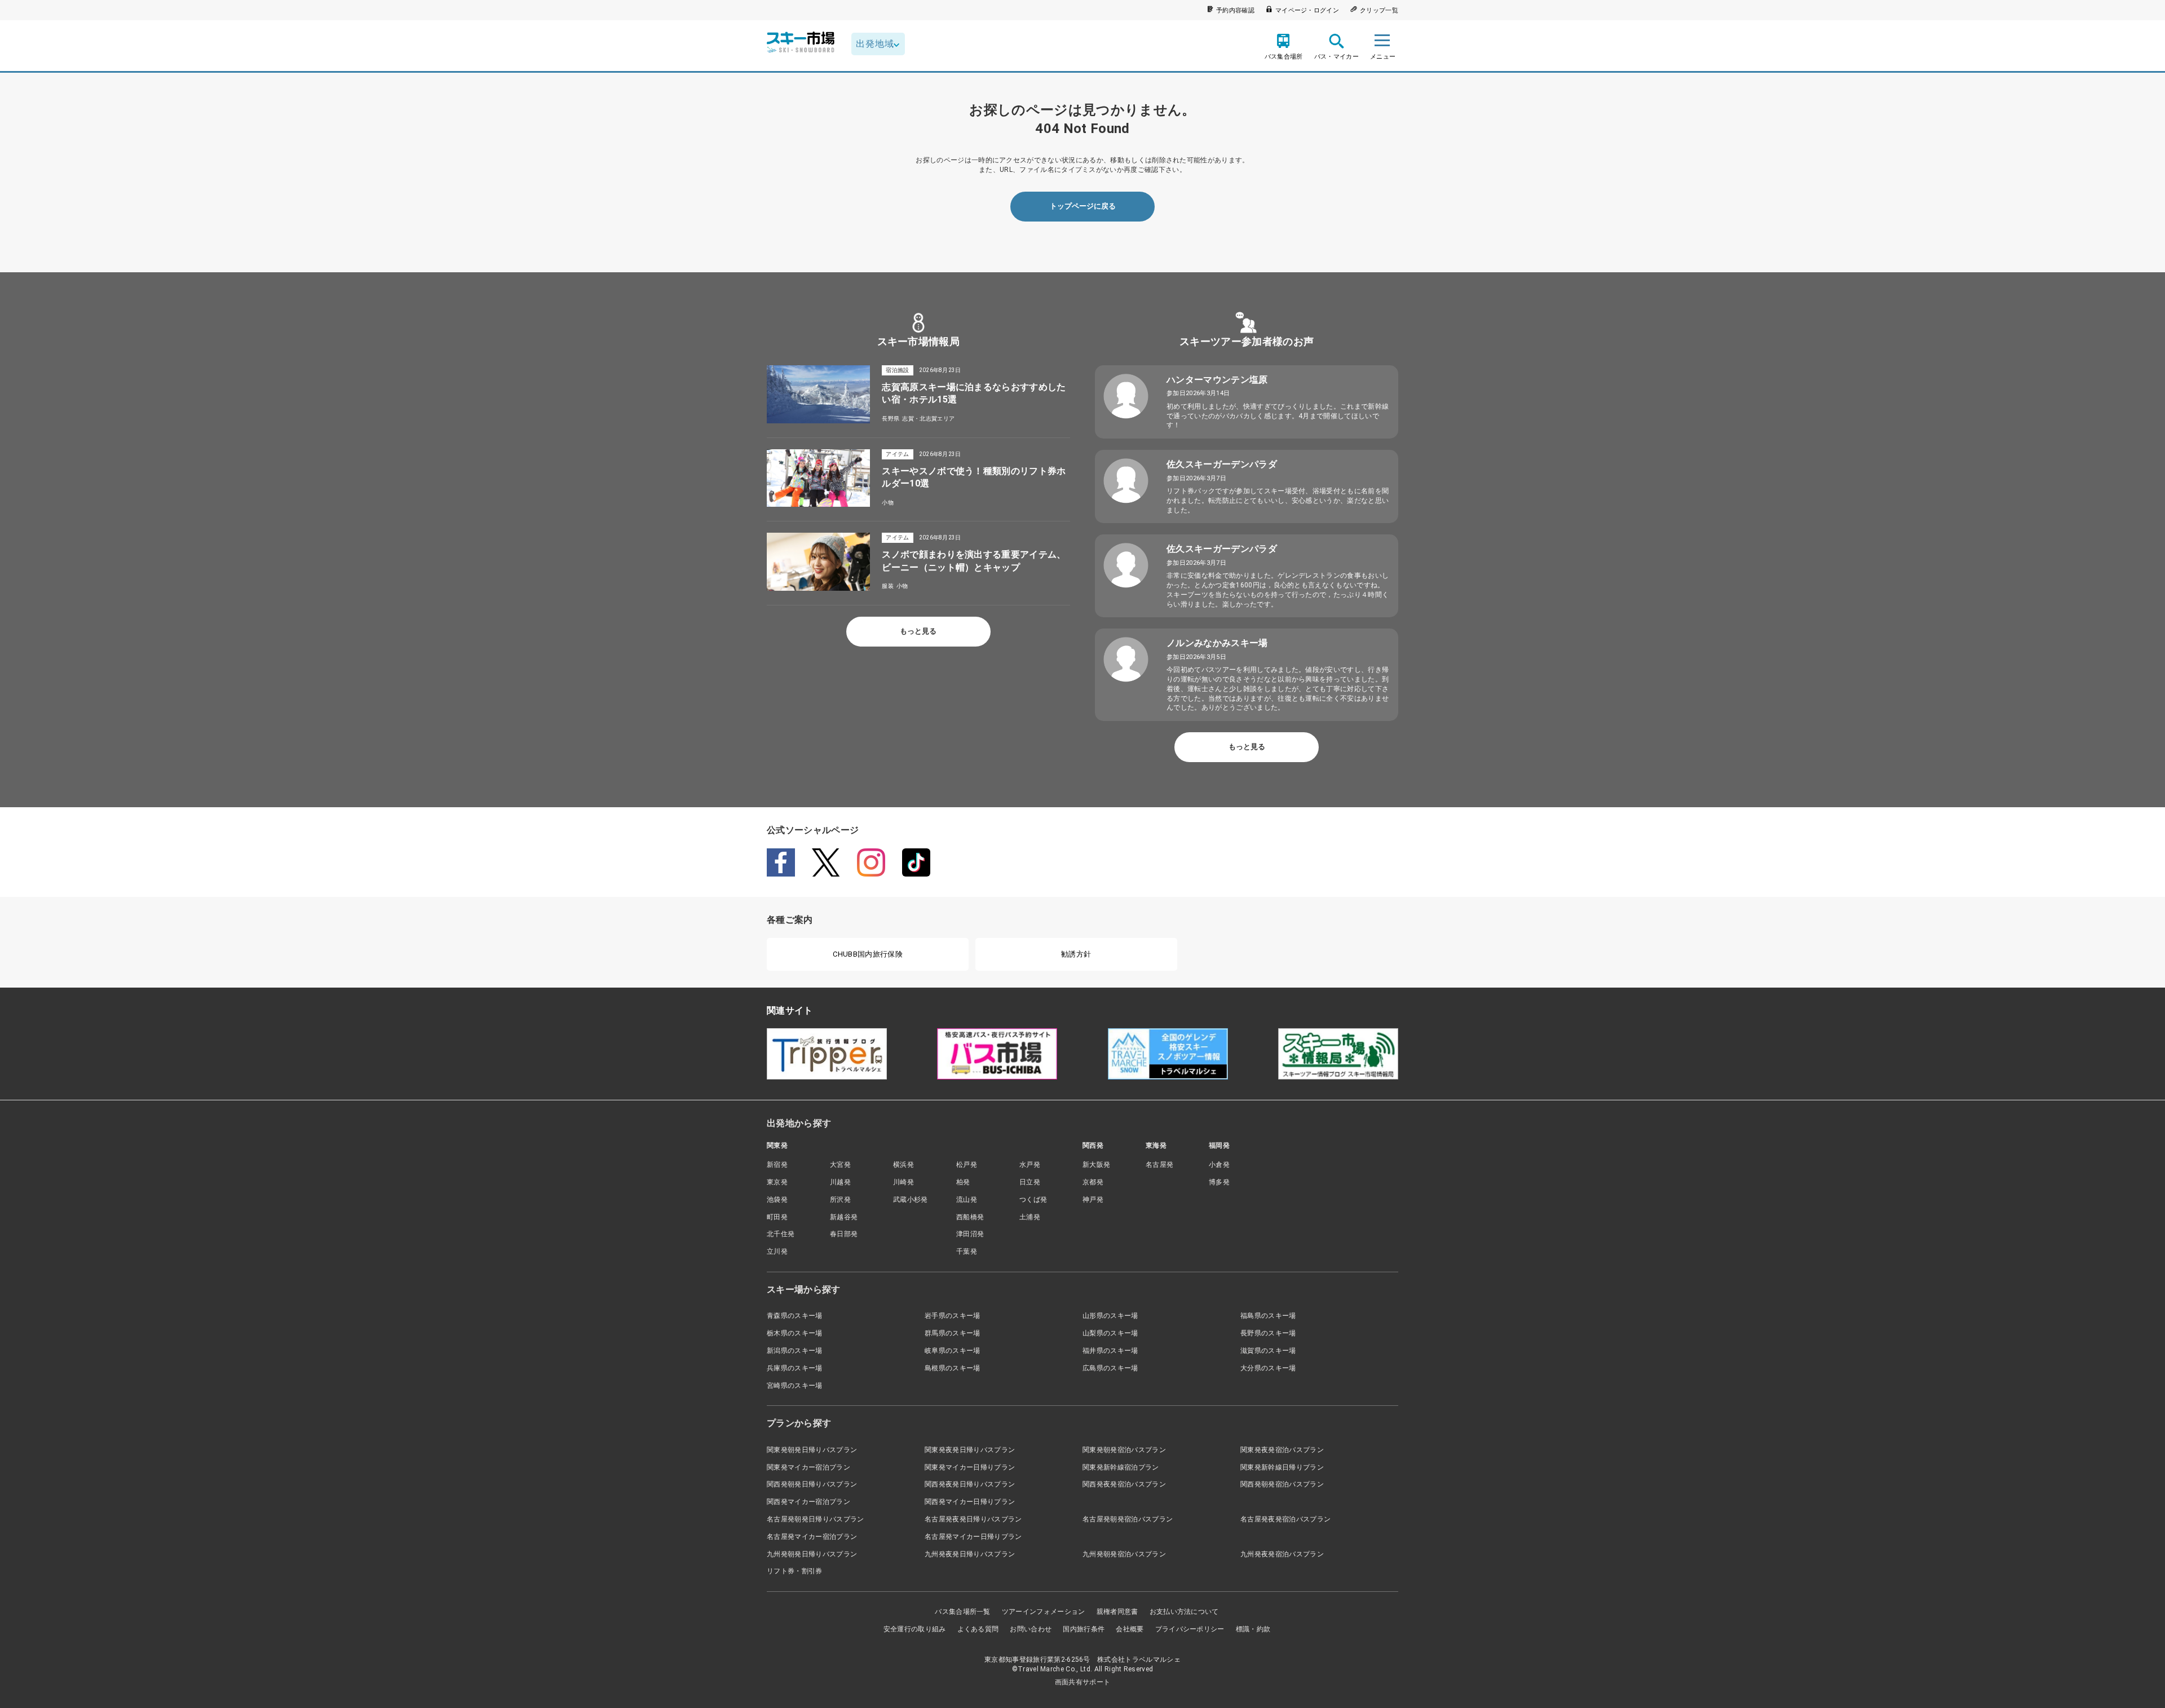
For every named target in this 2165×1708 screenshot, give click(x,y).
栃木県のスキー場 (795, 1333)
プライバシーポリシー (1190, 1629)
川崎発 (903, 1182)
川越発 (840, 1182)
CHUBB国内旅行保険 (868, 954)
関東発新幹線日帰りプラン (1282, 1467)
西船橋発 (970, 1217)
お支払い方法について (1184, 1612)
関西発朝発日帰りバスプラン (812, 1484)
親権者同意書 (1117, 1612)
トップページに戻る (1083, 206)
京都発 (1093, 1182)
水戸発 (1030, 1165)
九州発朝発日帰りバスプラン (812, 1554)
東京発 (777, 1182)
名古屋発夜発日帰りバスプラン (973, 1519)
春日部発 (844, 1234)
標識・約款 (1253, 1629)
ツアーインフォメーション (1044, 1612)
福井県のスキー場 (1110, 1351)
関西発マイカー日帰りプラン (970, 1502)
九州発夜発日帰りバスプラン (970, 1554)
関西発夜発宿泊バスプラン (1124, 1484)
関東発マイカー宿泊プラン (808, 1467)
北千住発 (781, 1234)
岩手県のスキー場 (953, 1316)
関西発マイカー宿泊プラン (808, 1502)
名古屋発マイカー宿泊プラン (812, 1537)
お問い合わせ (1031, 1629)
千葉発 (967, 1251)
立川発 (777, 1251)
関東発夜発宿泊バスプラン (1282, 1450)
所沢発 (840, 1200)
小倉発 (1219, 1165)
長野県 (891, 419)
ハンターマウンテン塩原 (1217, 380)
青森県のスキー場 (795, 1316)
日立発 (1030, 1182)
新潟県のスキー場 (795, 1351)
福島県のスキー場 (1268, 1316)
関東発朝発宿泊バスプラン (1124, 1450)
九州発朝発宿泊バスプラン (1124, 1554)
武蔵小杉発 (911, 1200)
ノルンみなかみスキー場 (1217, 643)
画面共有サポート (1083, 1682)
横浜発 (903, 1165)
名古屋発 (1159, 1165)
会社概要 (1130, 1629)
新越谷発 (844, 1217)
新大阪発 (1096, 1165)
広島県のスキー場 (1110, 1368)
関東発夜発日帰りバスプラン (970, 1450)
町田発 (777, 1217)
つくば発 (1033, 1200)
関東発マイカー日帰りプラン (970, 1467)
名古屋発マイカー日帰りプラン (973, 1537)
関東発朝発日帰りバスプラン (812, 1450)
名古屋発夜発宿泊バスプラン (1285, 1519)
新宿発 (777, 1165)
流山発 (967, 1200)
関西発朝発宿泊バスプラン (1282, 1484)
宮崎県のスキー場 (795, 1386)
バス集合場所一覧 (963, 1612)
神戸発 (1093, 1200)
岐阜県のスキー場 (953, 1351)
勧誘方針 (1076, 954)
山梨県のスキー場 (1110, 1333)
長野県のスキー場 (1268, 1333)
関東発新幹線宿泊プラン (1121, 1467)
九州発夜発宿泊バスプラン (1282, 1554)
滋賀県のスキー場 (1268, 1351)
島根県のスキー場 (953, 1368)
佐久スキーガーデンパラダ (1222, 464)
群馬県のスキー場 (953, 1333)
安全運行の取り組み (915, 1629)
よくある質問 (978, 1629)
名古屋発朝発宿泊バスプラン (1128, 1519)
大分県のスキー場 (1268, 1368)
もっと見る (918, 631)
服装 (888, 586)
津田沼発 (970, 1234)
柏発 (963, 1182)
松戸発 (967, 1165)
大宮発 (840, 1165)
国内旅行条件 (1084, 1629)
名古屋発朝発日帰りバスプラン (815, 1519)
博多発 (1219, 1182)
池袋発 (777, 1200)
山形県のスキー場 (1110, 1316)
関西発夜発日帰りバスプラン (970, 1484)
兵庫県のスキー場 (795, 1368)
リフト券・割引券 (795, 1571)
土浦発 (1030, 1217)
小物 (888, 503)
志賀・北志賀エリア (928, 419)
